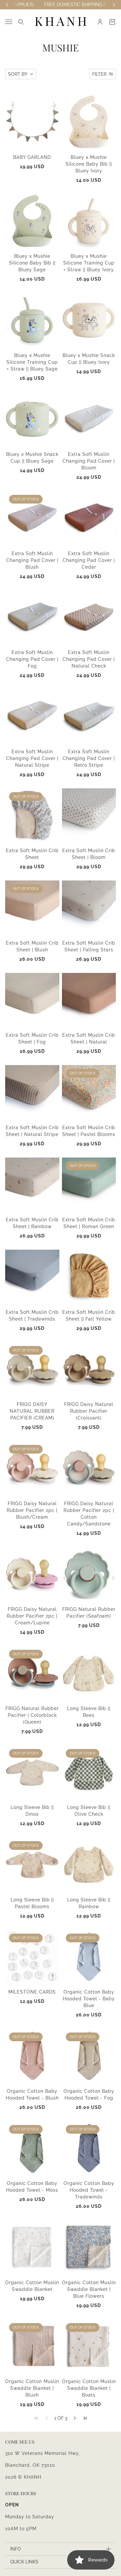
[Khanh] (61, 22)
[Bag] (112, 22)
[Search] (21, 22)
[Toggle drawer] (9, 22)
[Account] (100, 22)
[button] (75, 2418)
